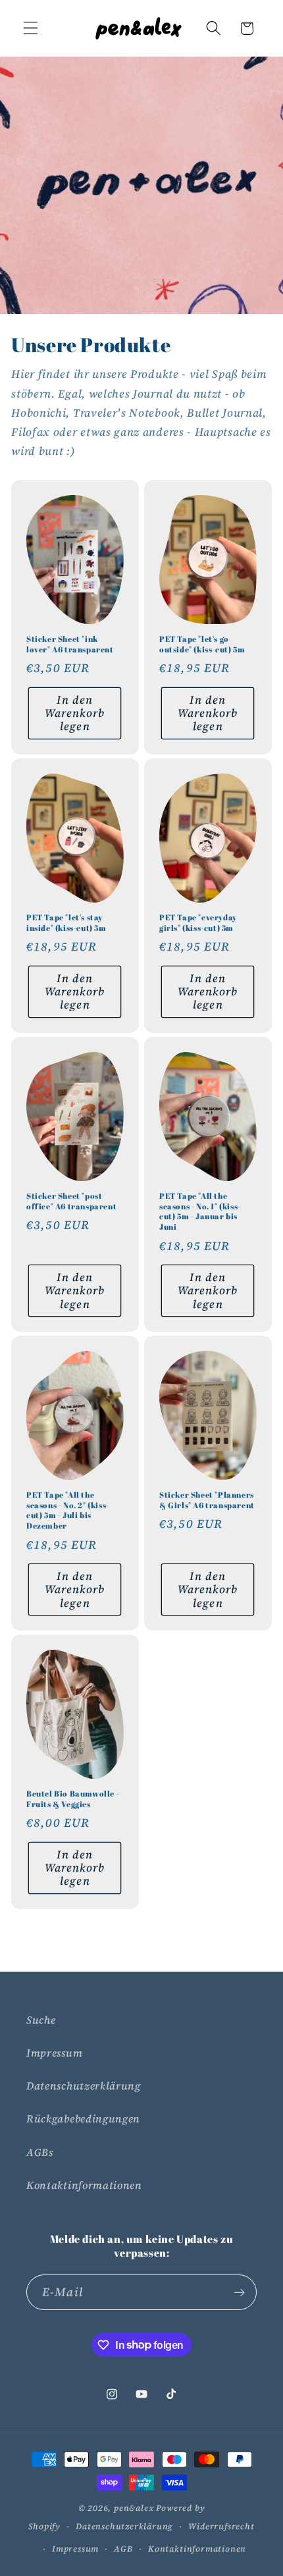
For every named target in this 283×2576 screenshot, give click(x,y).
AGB (123, 2549)
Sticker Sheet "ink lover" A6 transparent (70, 645)
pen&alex (134, 2508)
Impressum (54, 2053)
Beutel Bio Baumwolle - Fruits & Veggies (73, 1799)
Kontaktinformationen (84, 2185)
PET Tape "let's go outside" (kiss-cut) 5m (202, 645)
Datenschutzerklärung (84, 2086)
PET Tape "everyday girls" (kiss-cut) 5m (198, 923)
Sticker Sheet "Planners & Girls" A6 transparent (207, 1500)
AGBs (40, 2152)
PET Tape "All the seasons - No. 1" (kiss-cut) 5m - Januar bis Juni (200, 1211)
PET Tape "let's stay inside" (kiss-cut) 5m (66, 923)
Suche (41, 2020)
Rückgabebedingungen (83, 2118)
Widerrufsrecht (221, 2526)
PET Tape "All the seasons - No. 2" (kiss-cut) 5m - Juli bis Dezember (68, 1510)
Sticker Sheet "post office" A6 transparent (71, 1201)
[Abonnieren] (239, 2292)
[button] (31, 29)
